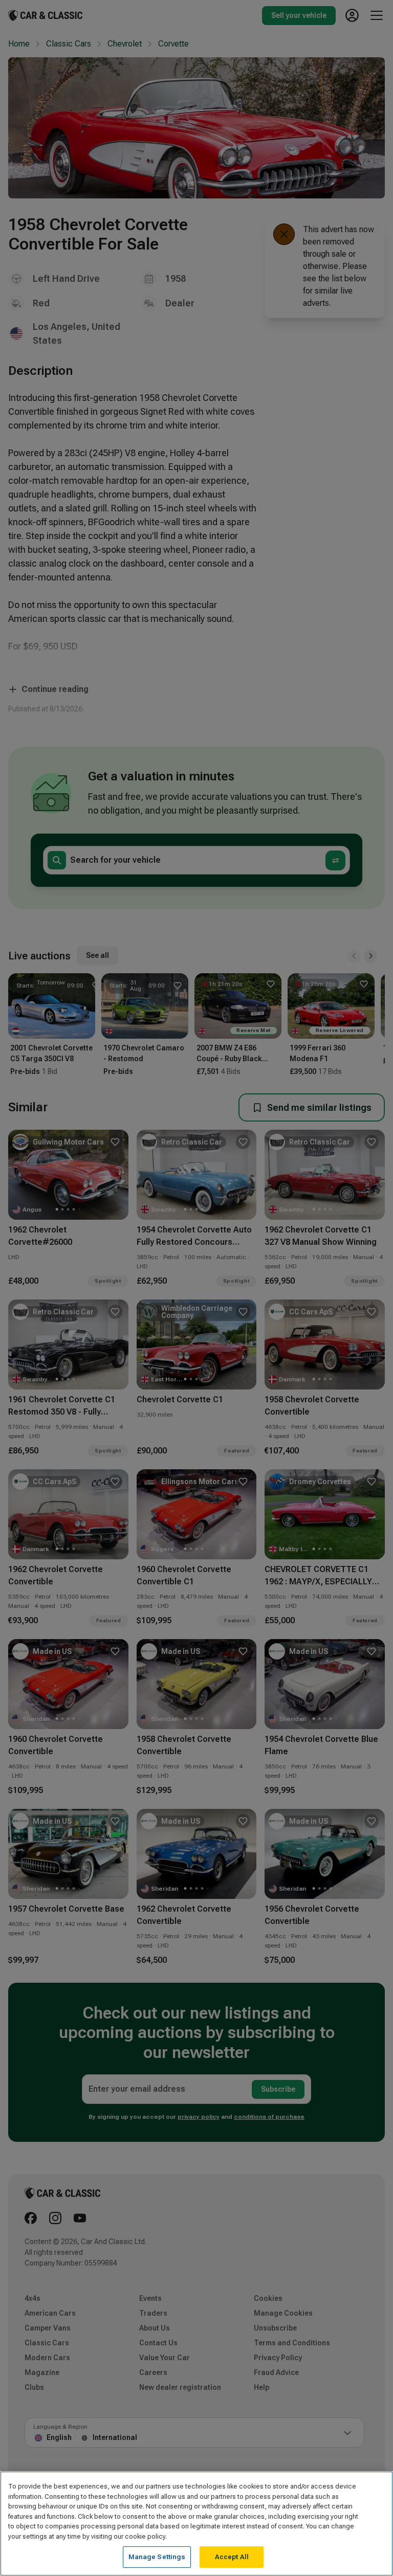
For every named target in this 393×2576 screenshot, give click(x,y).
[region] (196, 2524)
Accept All (232, 2557)
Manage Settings (157, 2557)
